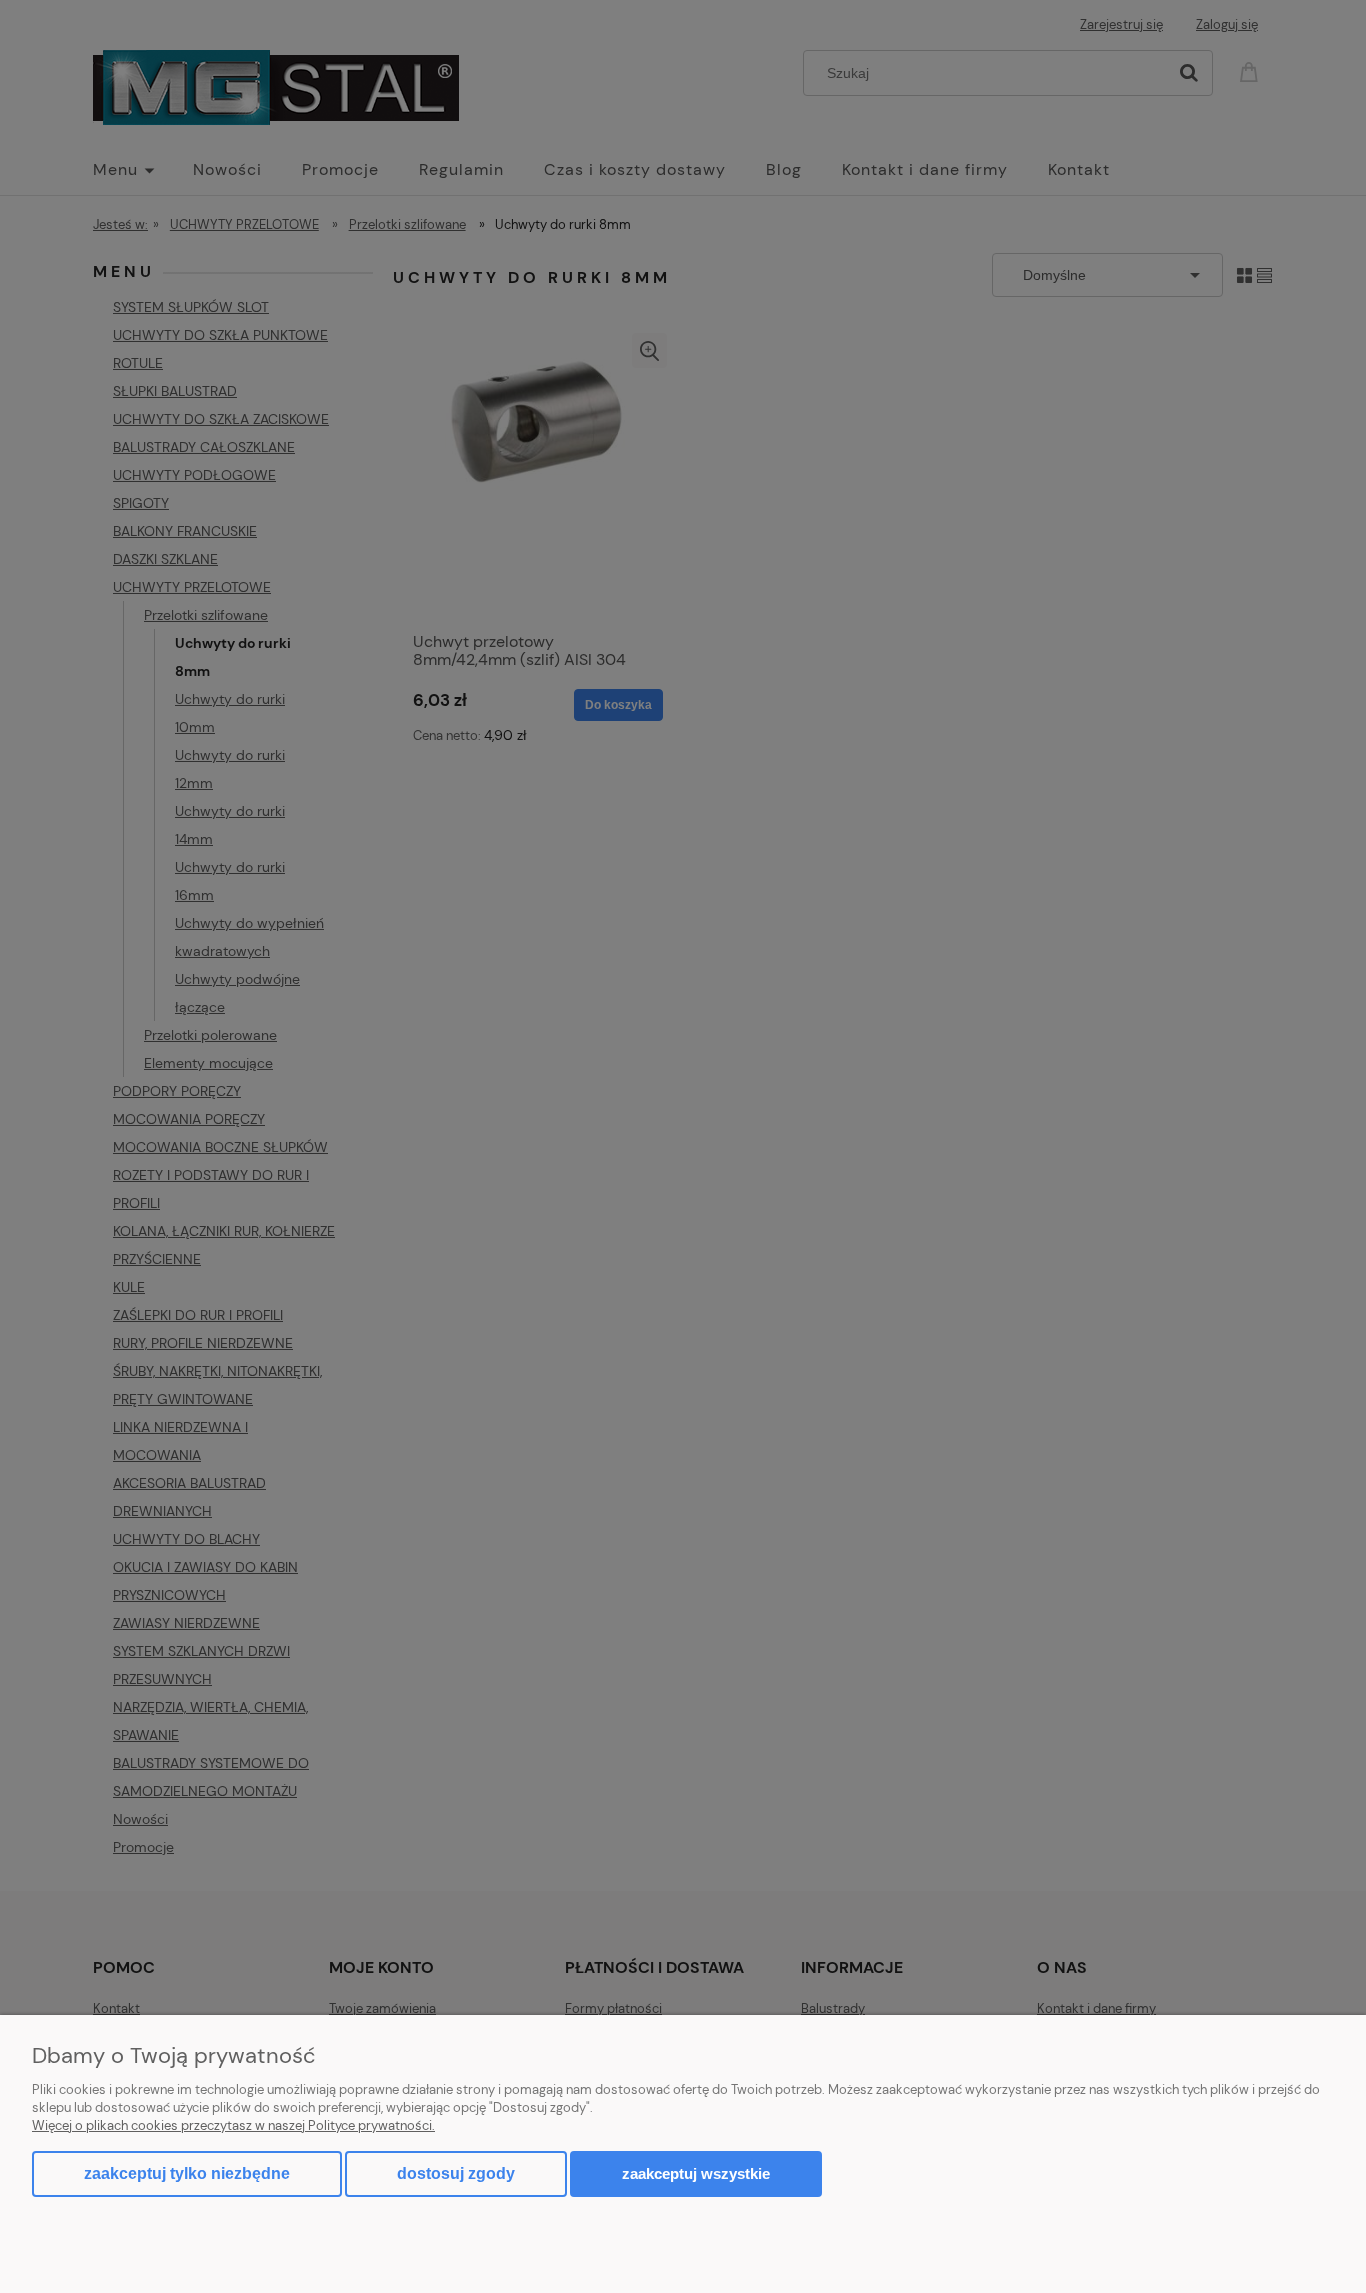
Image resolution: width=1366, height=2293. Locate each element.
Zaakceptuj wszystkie (696, 2173)
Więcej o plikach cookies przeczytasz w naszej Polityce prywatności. (233, 2125)
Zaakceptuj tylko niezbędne (187, 2173)
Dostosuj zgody (456, 2173)
